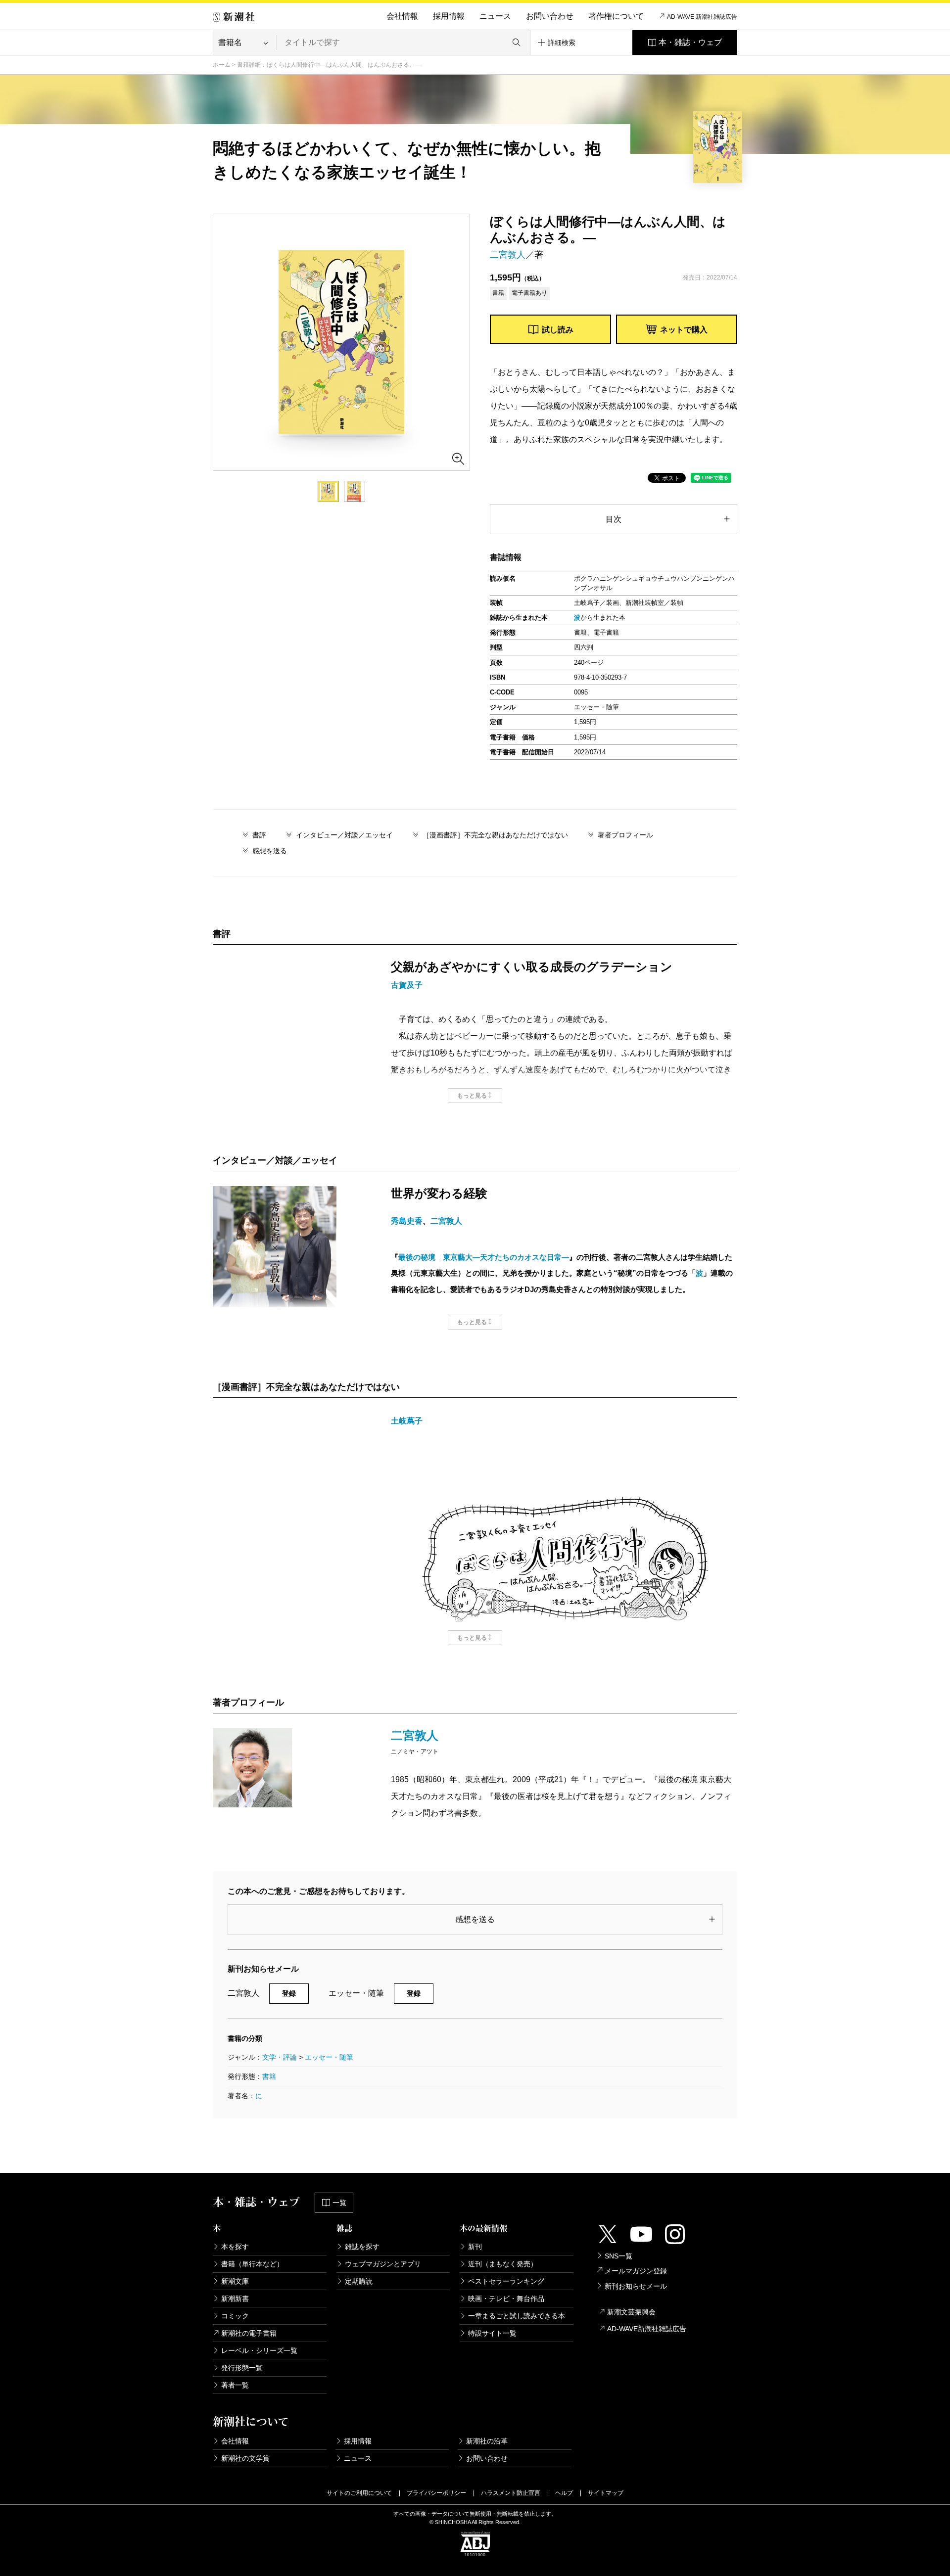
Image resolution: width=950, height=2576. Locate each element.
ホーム (222, 65)
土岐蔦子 (407, 1421)
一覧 (339, 2203)
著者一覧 (235, 2385)
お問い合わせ (550, 16)
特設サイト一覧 (492, 2333)
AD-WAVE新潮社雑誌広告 (647, 2329)
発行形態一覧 (242, 2368)
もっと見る (472, 1096)
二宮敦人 (508, 255)
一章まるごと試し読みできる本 (517, 2316)
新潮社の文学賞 (245, 2458)
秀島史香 (407, 1221)
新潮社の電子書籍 (249, 2333)
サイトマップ (606, 2493)
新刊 (475, 2247)
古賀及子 (407, 985)
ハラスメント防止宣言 (511, 2493)
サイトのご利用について (359, 2493)
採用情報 (449, 16)
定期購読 (359, 2281)
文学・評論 (280, 2057)
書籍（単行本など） (252, 2264)
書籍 (269, 2076)
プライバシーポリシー (436, 2493)
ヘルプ (564, 2493)
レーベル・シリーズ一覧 (259, 2350)
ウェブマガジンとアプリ (383, 2264)
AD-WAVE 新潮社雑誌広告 (702, 17)
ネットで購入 (684, 330)
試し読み (558, 330)
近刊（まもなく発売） (503, 2264)
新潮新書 (235, 2299)
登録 (289, 1993)
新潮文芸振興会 (631, 2312)
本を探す (235, 2247)
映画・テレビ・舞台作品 (506, 2299)
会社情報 (402, 16)
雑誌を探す (362, 2247)
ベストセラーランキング (506, 2281)
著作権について (616, 16)
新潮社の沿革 (487, 2441)
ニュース (495, 16)
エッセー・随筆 (329, 2057)
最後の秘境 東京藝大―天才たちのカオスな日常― (484, 1257)
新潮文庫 (235, 2281)
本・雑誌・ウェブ (690, 42)
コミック (235, 2316)
